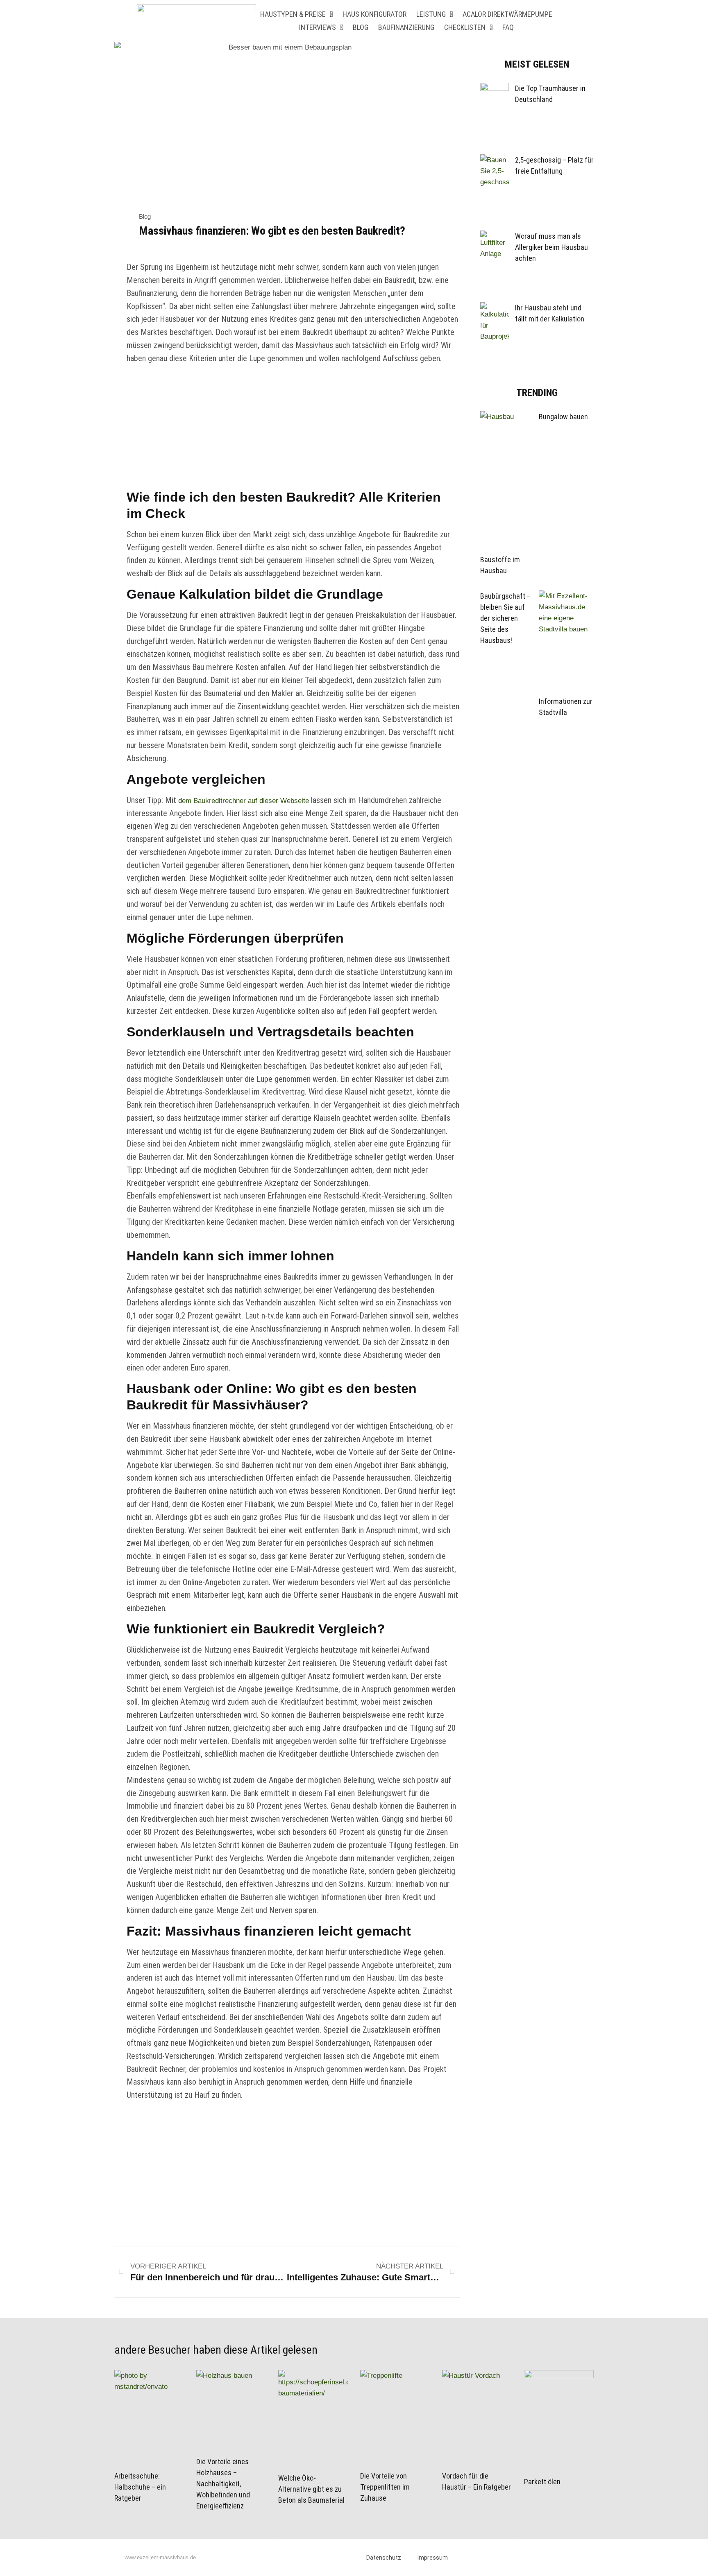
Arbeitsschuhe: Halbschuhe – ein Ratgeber (140, 2487)
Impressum (433, 2558)
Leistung (431, 14)
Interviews (318, 27)
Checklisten (465, 27)
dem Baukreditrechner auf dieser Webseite (245, 801)
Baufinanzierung (406, 27)
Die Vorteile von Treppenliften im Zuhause (385, 2487)
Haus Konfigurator (374, 14)
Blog (361, 27)
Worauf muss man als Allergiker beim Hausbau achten (551, 247)
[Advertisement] (293, 428)
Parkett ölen (543, 2482)
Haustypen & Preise (293, 14)
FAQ (508, 27)
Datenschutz (384, 2558)
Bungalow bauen (563, 417)
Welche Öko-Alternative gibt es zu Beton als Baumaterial (311, 2489)
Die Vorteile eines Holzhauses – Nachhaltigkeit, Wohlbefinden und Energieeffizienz (223, 2484)
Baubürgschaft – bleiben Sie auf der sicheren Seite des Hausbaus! (505, 618)
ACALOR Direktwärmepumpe (507, 14)
